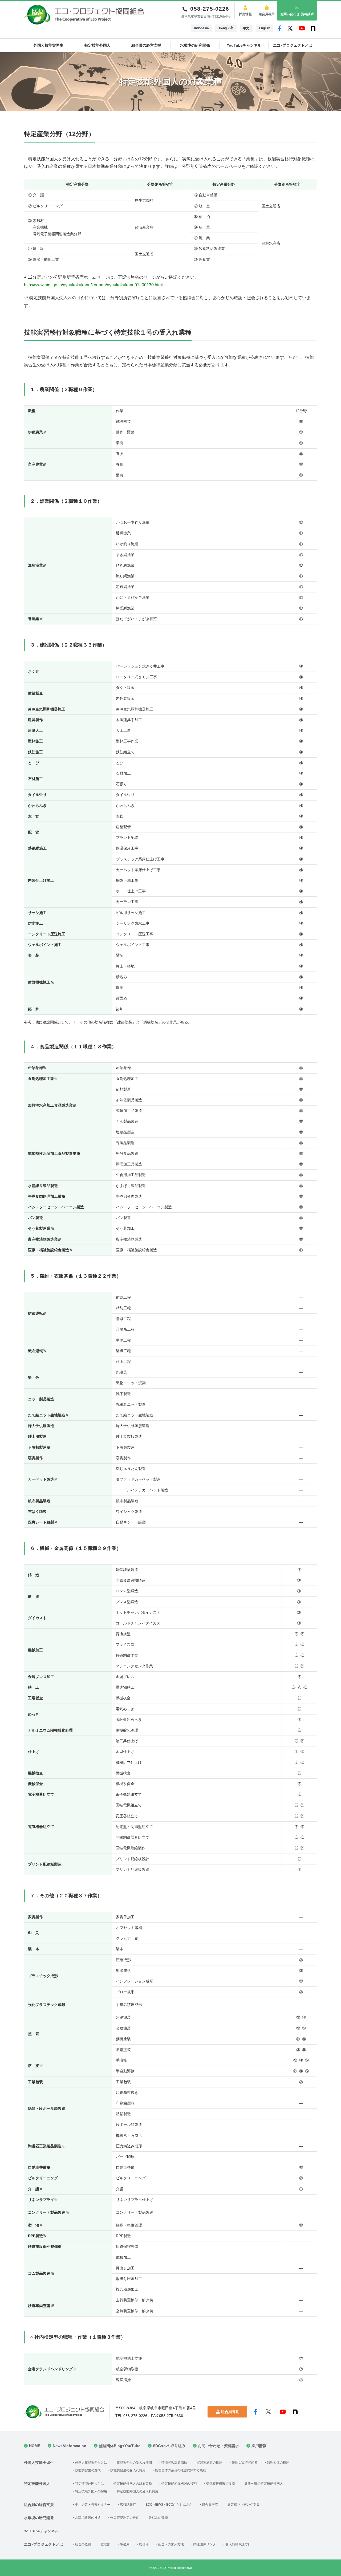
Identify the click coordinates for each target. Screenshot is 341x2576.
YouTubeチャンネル (244, 45)
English (265, 28)
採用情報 (245, 14)
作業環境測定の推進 (125, 2518)
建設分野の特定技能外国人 (264, 2484)
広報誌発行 (128, 2505)
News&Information (70, 2446)
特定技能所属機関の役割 (179, 2484)
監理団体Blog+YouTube (120, 2446)
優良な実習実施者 (245, 2463)
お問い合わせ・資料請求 (218, 2446)
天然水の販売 (158, 2518)
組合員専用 (267, 14)
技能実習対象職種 (174, 2463)
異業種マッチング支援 (243, 2505)
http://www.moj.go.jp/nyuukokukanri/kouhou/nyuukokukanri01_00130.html (93, 285)
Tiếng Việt (226, 28)
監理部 (105, 2544)
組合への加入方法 (171, 2544)
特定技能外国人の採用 (91, 2491)
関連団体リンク (205, 2544)
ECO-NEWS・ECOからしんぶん (169, 2505)
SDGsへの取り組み (169, 2446)
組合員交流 (210, 2505)
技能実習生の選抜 (88, 2470)
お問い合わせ (297, 14)
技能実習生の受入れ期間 (134, 2463)
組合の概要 (83, 2544)
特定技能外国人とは (90, 2484)
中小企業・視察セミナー (93, 2505)
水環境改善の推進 (88, 2518)
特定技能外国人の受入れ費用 (137, 2491)
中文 (246, 28)
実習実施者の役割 (209, 2463)
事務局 (125, 2544)
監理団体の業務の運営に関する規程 (181, 2470)
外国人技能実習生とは (91, 2463)
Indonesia (202, 28)
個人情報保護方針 (238, 2544)
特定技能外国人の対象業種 (133, 2484)
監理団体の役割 (278, 2463)
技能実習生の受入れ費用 (128, 2470)
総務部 (144, 2544)
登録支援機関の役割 (221, 2484)
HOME (35, 2446)
